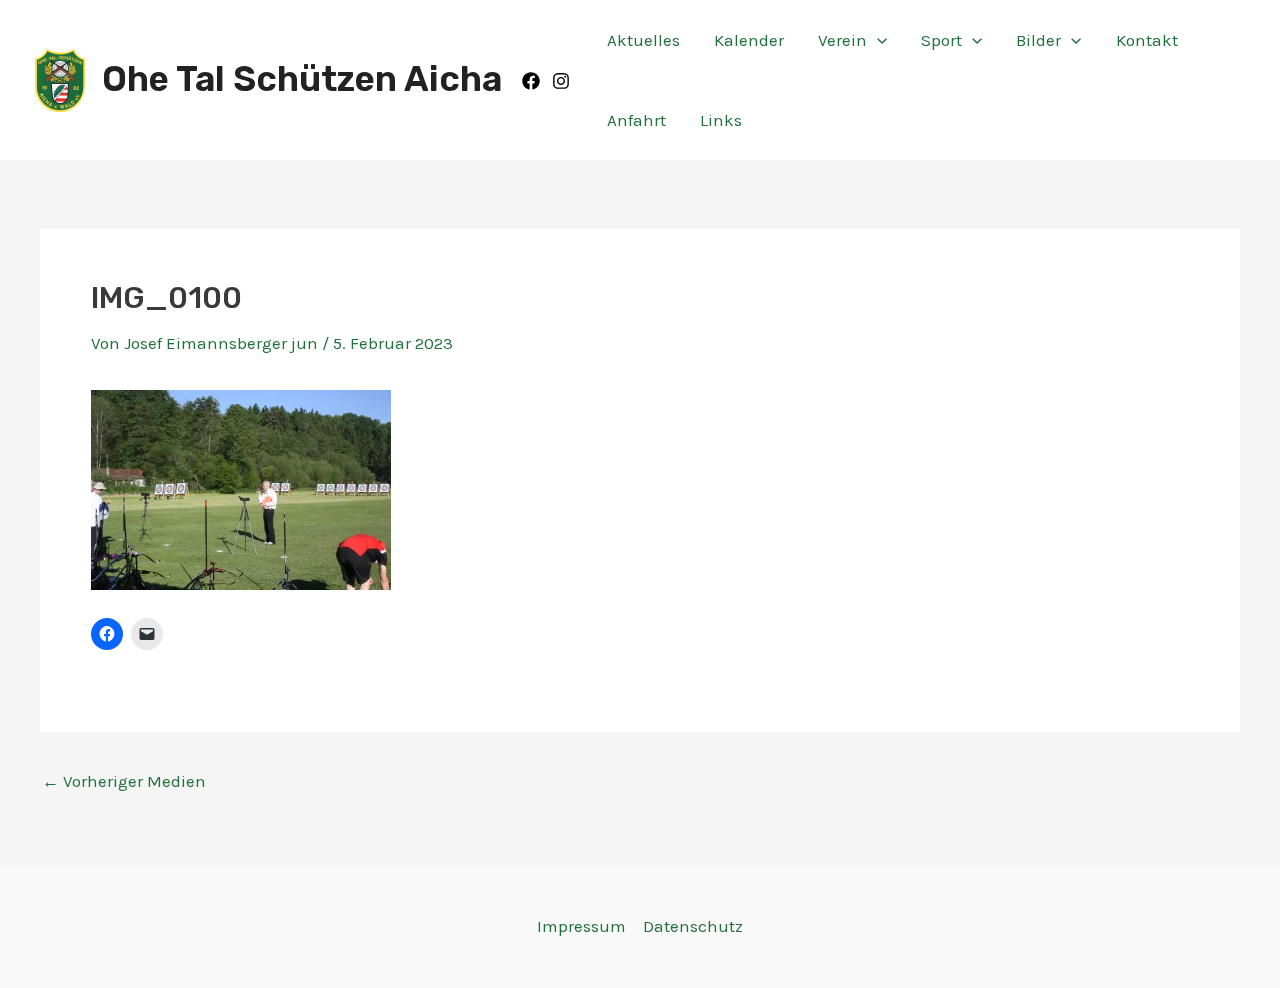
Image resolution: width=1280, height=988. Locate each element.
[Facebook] (531, 81)
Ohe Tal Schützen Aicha (302, 79)
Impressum (581, 926)
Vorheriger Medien (124, 781)
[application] (877, 40)
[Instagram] (561, 81)
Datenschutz (693, 926)
